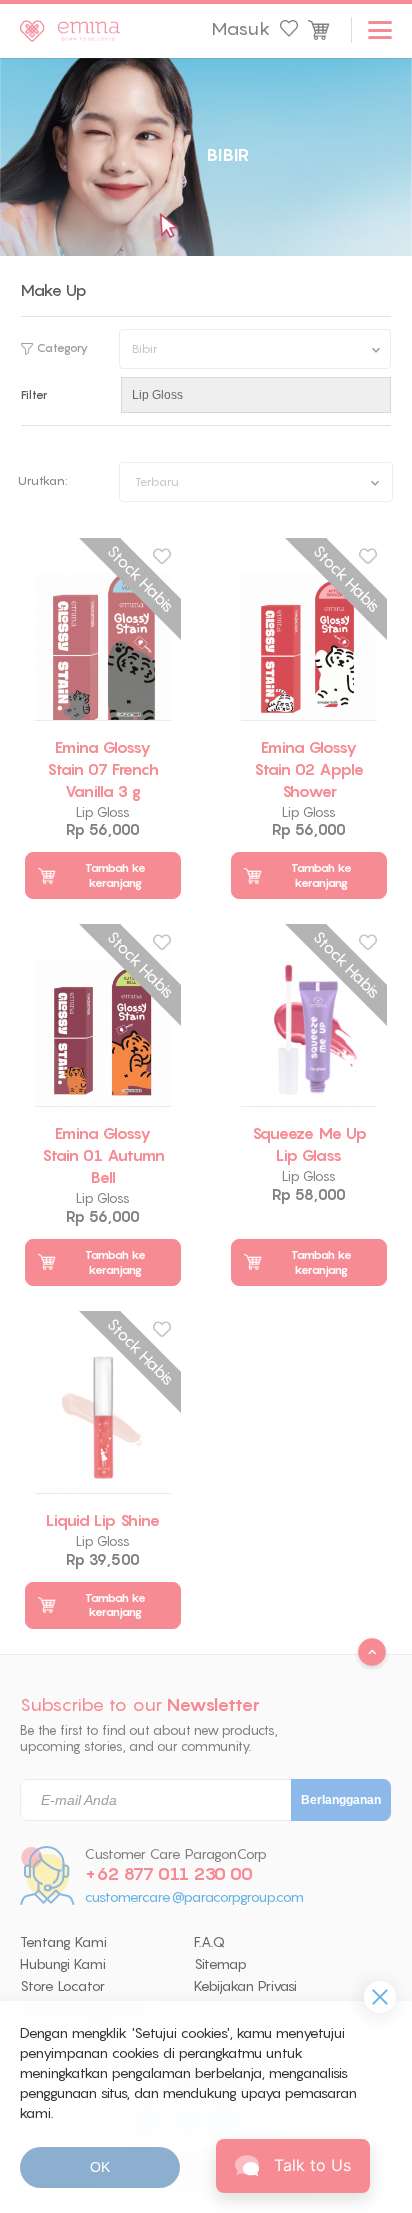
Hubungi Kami (63, 1964)
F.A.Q (209, 1942)
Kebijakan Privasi (245, 1986)
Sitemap (220, 1964)
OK (100, 2167)
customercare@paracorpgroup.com (194, 1897)
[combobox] (256, 482)
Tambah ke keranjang (115, 875)
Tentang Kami (63, 1942)
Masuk (240, 29)
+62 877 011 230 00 (169, 1874)
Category (62, 348)
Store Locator (62, 1986)
